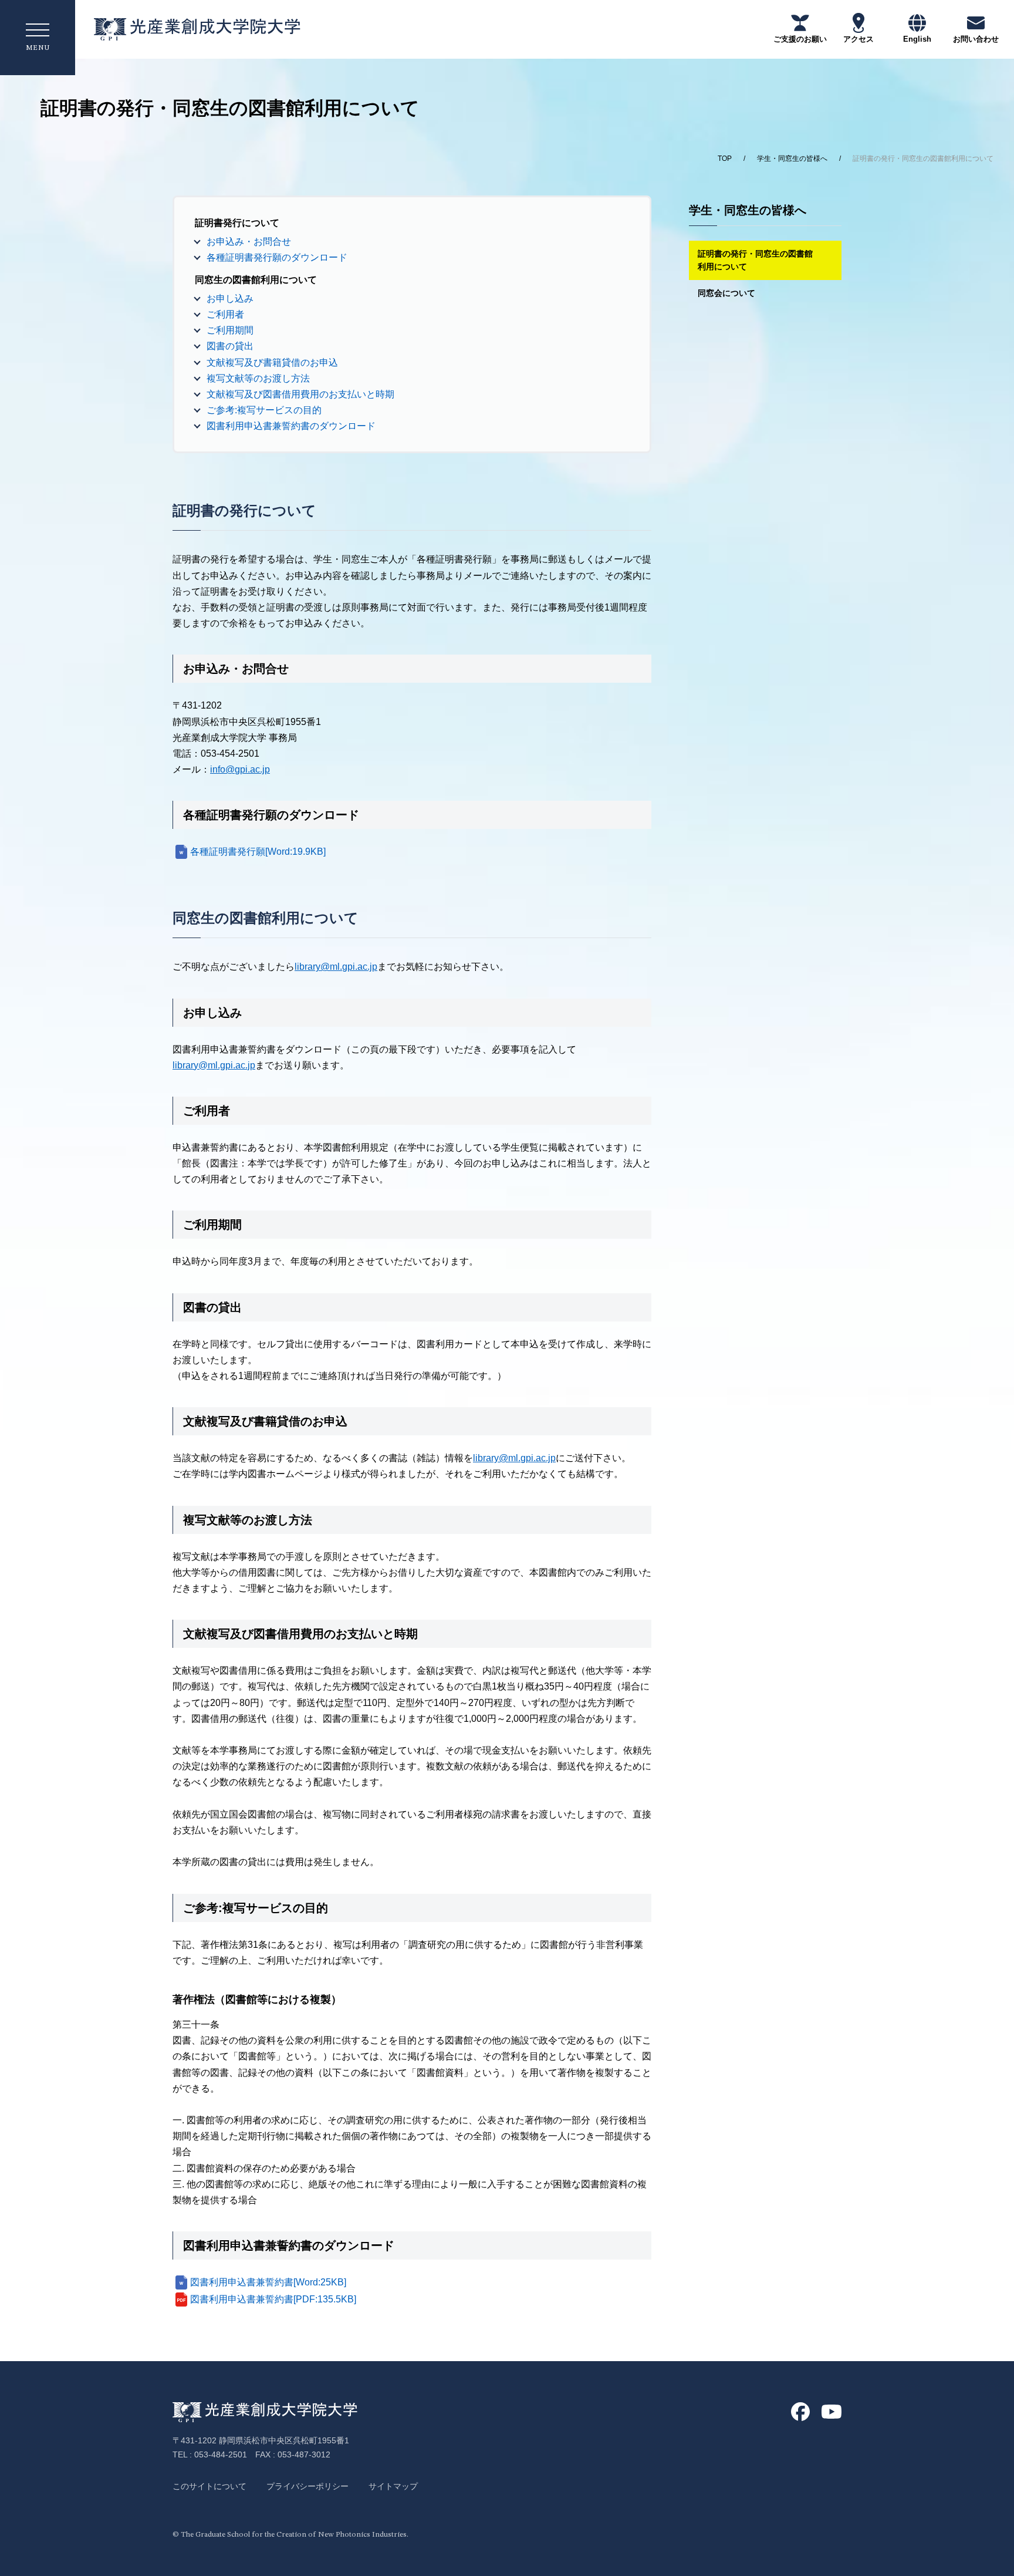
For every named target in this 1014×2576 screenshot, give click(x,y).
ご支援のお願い (800, 39)
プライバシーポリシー (307, 2486)
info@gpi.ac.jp (240, 769)
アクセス (858, 39)
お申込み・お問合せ (249, 242)
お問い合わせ (976, 39)
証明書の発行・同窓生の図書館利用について (755, 260)
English (917, 39)
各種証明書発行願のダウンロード (277, 257)
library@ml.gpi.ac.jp (336, 967)
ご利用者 (225, 314)
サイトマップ (393, 2486)
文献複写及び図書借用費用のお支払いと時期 (300, 394)
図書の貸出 (230, 346)
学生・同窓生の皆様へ (792, 159)
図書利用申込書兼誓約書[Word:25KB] (268, 2282)
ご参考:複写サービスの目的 (264, 410)
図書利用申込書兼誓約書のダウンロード (291, 426)
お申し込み (230, 299)
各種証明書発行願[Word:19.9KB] (258, 852)
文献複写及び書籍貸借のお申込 (272, 363)
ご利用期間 (230, 330)
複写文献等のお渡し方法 (258, 378)
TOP (725, 159)
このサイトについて (209, 2486)
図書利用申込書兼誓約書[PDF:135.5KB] (273, 2299)
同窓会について (726, 293)
